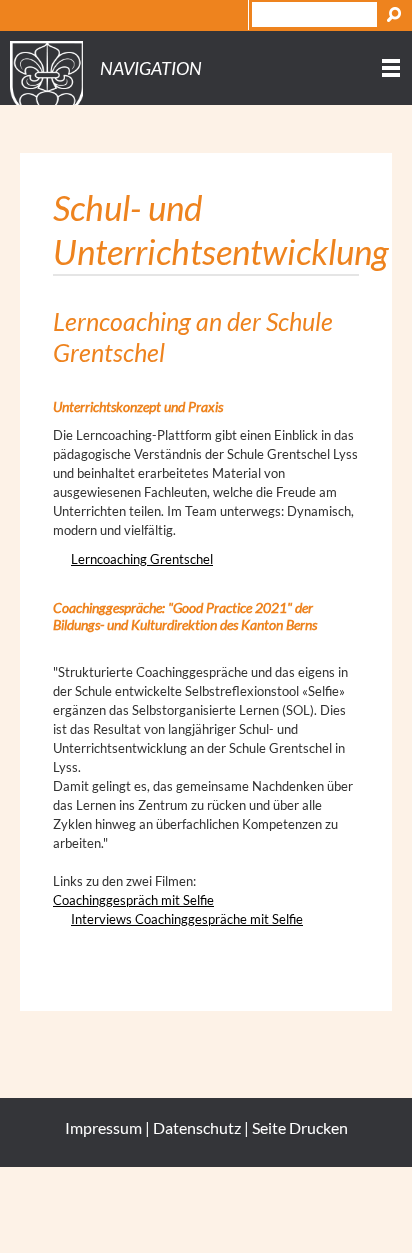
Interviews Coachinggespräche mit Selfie (187, 919)
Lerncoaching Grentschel (142, 559)
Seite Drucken (300, 1127)
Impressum (103, 1127)
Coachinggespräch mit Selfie (133, 900)
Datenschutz (197, 1127)
